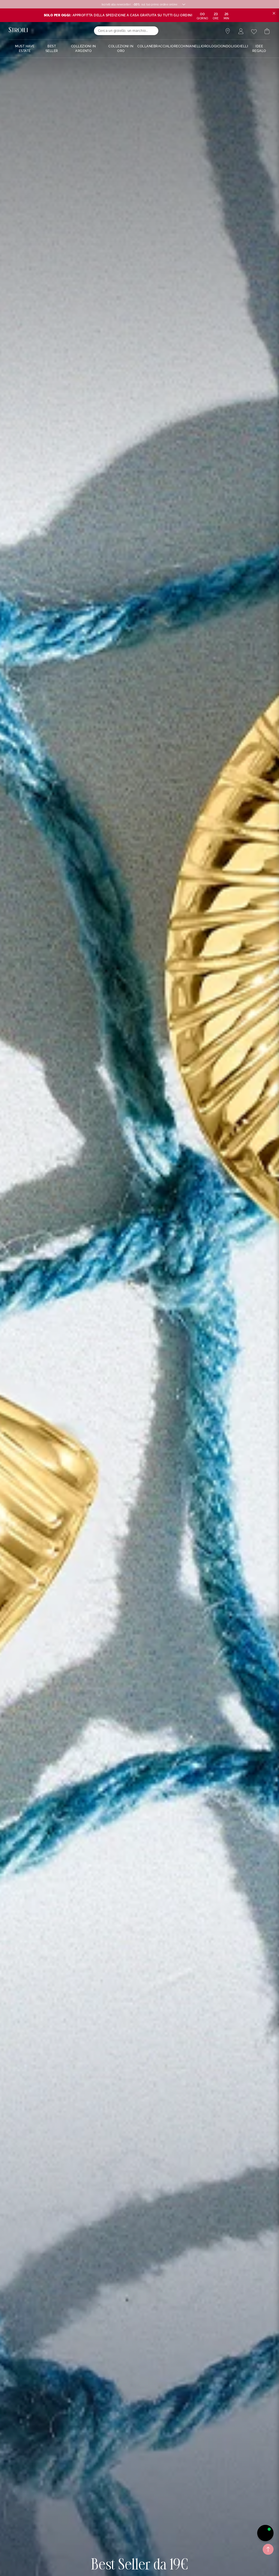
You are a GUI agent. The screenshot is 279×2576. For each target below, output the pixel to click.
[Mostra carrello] (267, 31)
